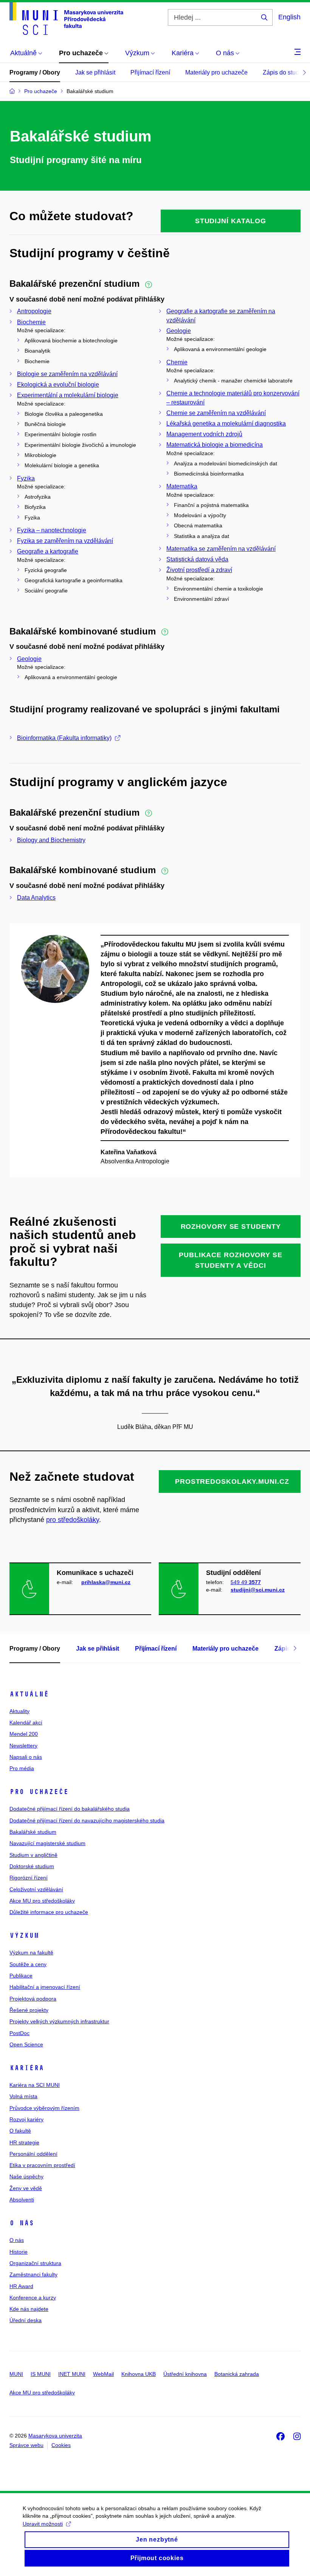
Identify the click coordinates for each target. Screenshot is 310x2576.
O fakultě (20, 2131)
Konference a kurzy (33, 2298)
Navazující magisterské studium (47, 1843)
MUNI (16, 2374)
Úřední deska (26, 2320)
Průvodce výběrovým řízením (44, 2108)
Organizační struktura (35, 2263)
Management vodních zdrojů (204, 434)
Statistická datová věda (197, 559)
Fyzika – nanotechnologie (52, 530)
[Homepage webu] (66, 19)
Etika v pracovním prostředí (42, 2165)
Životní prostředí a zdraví (199, 570)
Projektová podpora (33, 1999)
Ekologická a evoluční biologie (58, 385)
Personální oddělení (33, 2154)
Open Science (26, 2044)
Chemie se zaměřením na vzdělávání (216, 413)
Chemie (177, 362)
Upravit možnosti (43, 2524)
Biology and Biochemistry (51, 840)
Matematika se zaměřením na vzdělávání (221, 549)
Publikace (21, 1976)
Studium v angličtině (33, 1855)
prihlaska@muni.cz (106, 1582)
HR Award (21, 2286)
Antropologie (34, 311)
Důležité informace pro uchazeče (49, 1912)
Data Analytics (36, 898)
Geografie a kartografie (48, 551)
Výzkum (24, 1935)
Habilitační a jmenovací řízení (45, 1987)
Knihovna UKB (139, 2374)
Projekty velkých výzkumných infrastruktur (59, 2021)
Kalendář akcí (26, 1723)
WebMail (103, 2374)
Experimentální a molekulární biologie (68, 395)
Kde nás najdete (29, 2309)
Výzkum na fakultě (31, 1953)
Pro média (22, 1768)
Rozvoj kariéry (26, 2119)
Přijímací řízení (150, 72)
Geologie (179, 331)
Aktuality (19, 1711)
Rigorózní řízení (29, 1878)
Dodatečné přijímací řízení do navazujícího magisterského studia (87, 1820)
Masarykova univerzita (55, 2436)
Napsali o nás (26, 1757)
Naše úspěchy (26, 2176)
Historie (19, 2252)
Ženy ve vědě (26, 2188)
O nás (22, 2223)
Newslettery (23, 1746)
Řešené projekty (29, 2010)
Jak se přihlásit (95, 72)
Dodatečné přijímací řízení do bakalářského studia (70, 1809)
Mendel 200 (24, 1734)
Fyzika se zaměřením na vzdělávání (65, 541)
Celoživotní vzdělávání (36, 1889)
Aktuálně (29, 1694)
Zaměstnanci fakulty (33, 2274)
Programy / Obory (35, 72)
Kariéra (27, 2068)
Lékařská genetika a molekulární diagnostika (226, 424)
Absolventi (22, 2200)
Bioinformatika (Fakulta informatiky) (64, 738)
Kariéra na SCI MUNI (35, 2085)
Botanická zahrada (237, 2374)
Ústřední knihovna (185, 2374)
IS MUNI (41, 2374)
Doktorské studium (32, 1866)
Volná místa (23, 2096)
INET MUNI (72, 2374)
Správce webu (26, 2445)
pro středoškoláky (73, 1520)
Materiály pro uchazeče (216, 72)
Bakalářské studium (33, 1832)
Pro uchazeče (39, 1792)
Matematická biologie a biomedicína (215, 445)
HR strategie (24, 2142)
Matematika (182, 486)
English (289, 17)
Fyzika (26, 478)
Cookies (61, 2445)
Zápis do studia (283, 72)
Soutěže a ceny (28, 1964)
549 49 (246, 1582)
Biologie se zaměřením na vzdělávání (67, 374)
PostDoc (19, 2033)
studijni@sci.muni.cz (258, 1590)
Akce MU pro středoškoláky (42, 1901)
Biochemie (31, 322)
